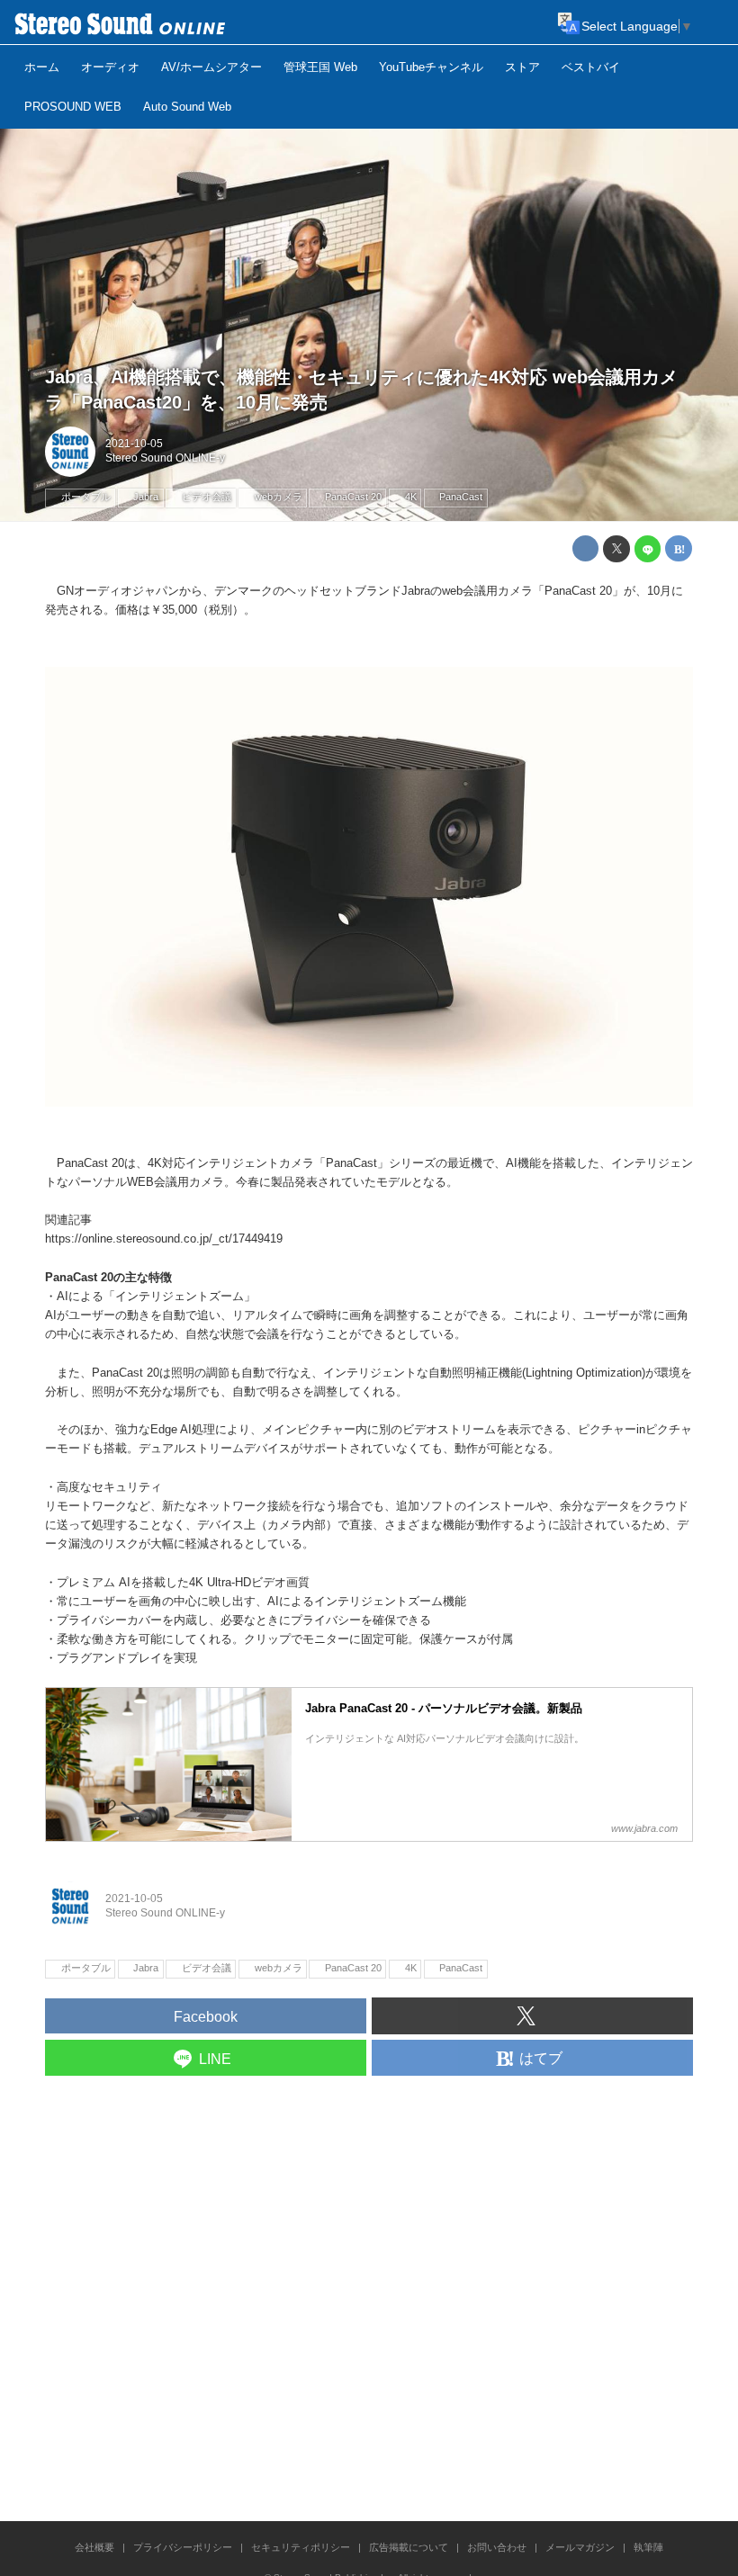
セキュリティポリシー (301, 2547)
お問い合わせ (497, 2547)
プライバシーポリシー (183, 2547)
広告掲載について (409, 2547)
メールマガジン (580, 2547)
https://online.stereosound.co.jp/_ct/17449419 (164, 1239)
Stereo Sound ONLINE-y (165, 458)
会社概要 (94, 2547)
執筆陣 (648, 2547)
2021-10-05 (134, 444)
